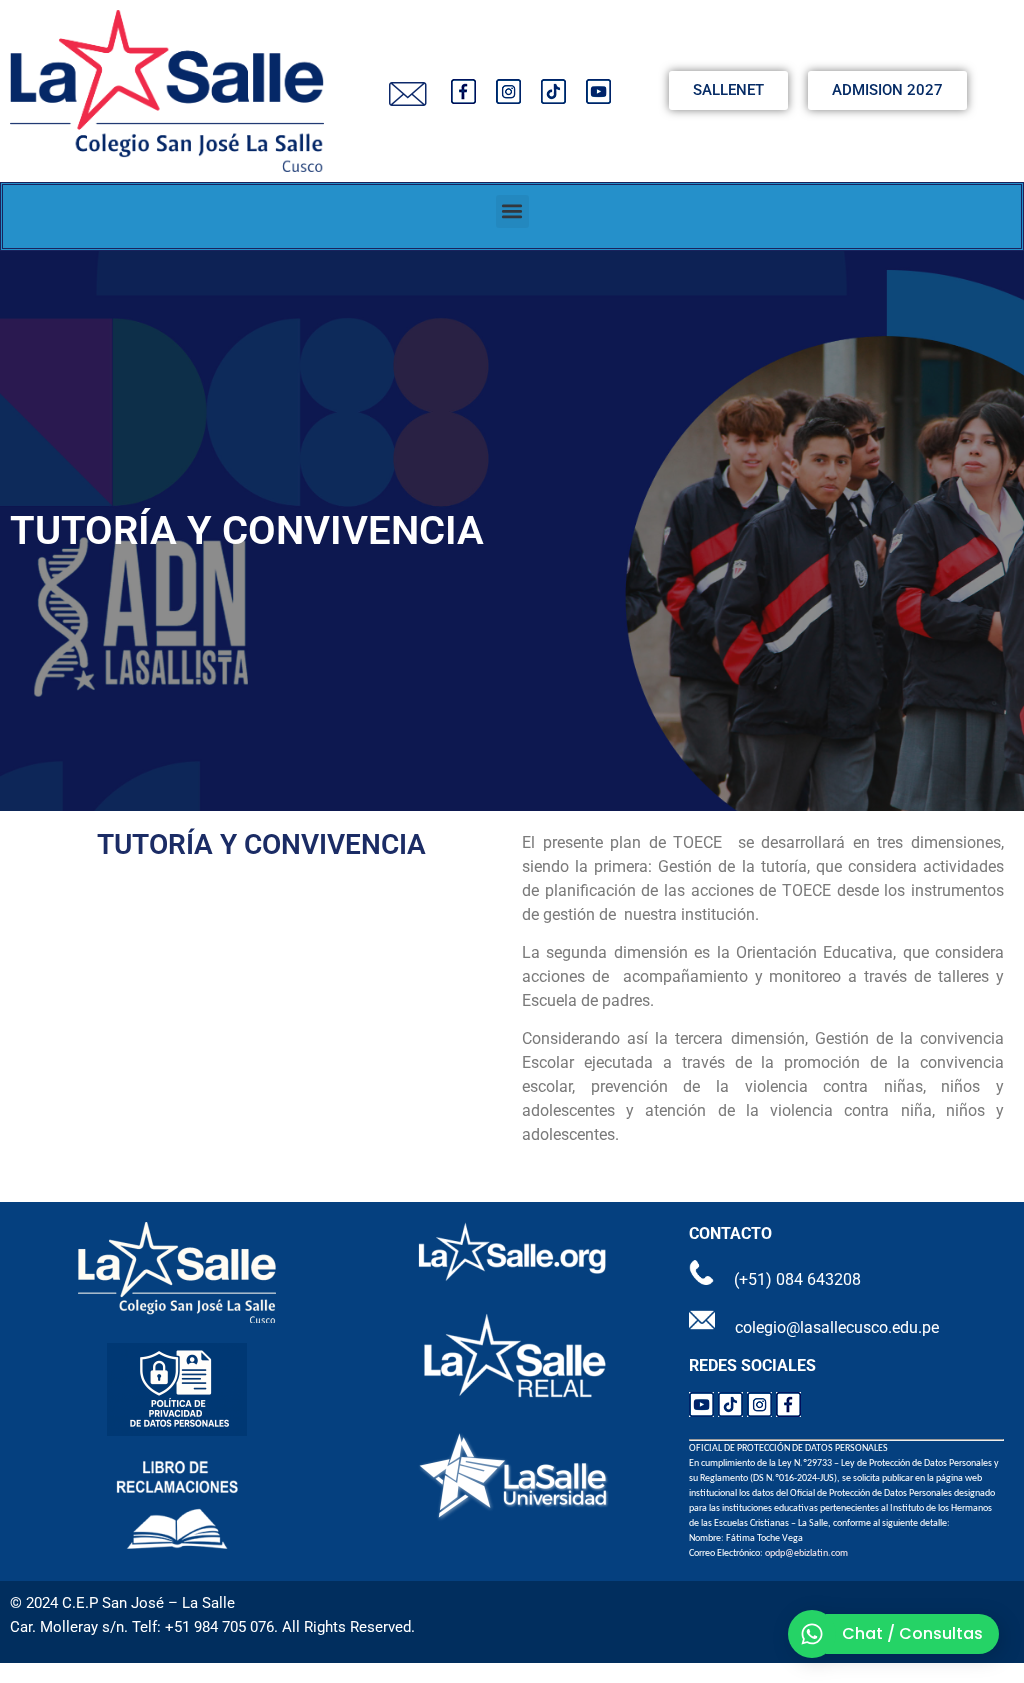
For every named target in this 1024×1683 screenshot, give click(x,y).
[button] (512, 211)
